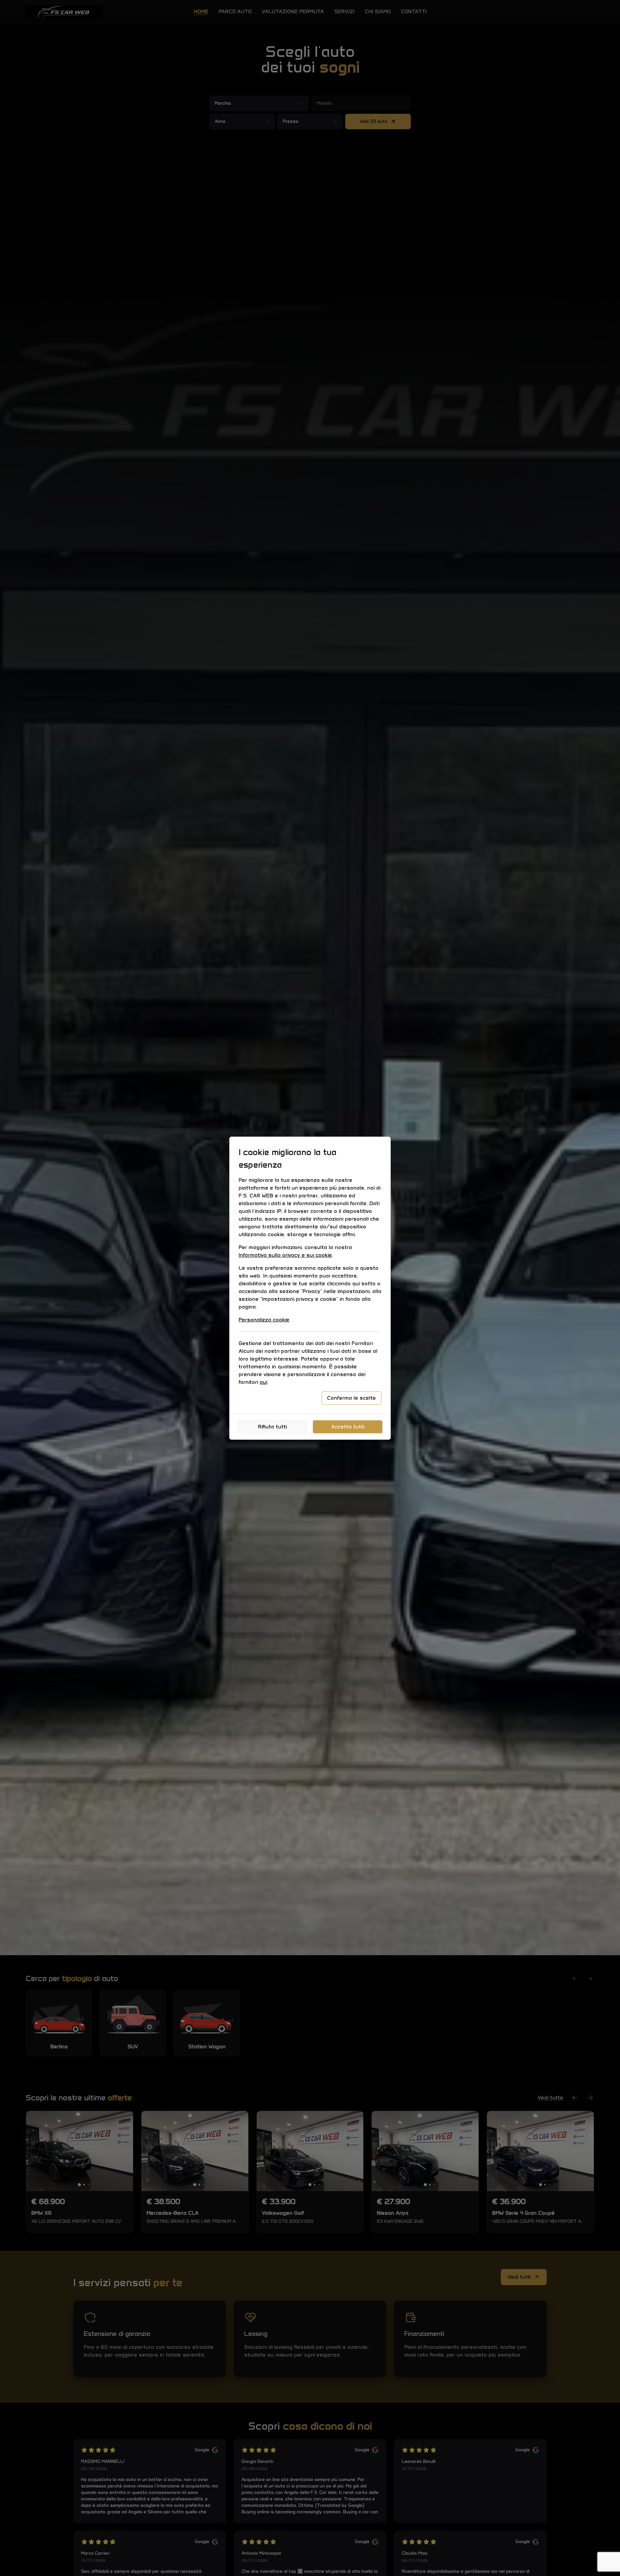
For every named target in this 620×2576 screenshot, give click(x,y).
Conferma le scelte (351, 1398)
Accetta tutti (348, 1427)
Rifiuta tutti (272, 1427)
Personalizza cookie (264, 1320)
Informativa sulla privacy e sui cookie (285, 1255)
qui (263, 1382)
